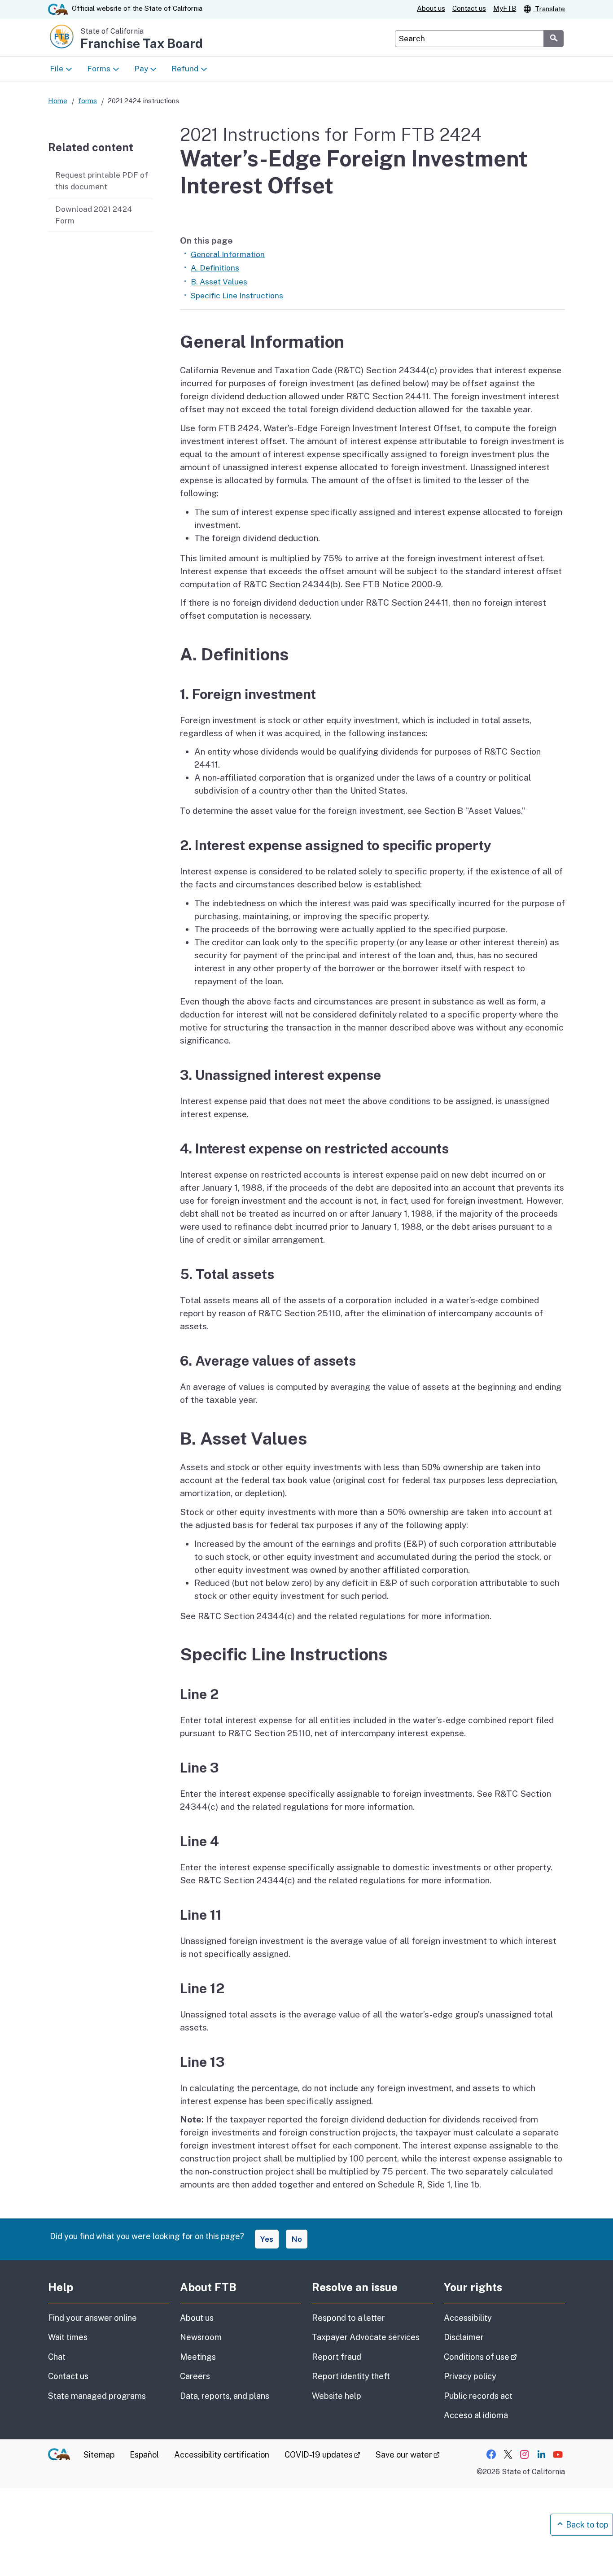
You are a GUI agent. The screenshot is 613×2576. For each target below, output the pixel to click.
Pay (141, 69)
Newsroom (201, 2337)
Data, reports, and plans (225, 2396)
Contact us (469, 8)
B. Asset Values (219, 282)
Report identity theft (351, 2376)
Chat (57, 2357)
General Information (228, 254)
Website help (337, 2396)
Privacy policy (470, 2376)
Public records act (478, 2396)
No (297, 2239)
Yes (267, 2239)
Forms (99, 69)
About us (431, 8)
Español (144, 2455)
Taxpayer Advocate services (366, 2337)
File (57, 69)
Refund (185, 69)
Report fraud (337, 2357)
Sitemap (99, 2455)
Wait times (68, 2337)
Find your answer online (92, 2318)
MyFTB (505, 8)
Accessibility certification (222, 2455)
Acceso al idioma (476, 2415)
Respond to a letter (348, 2318)
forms (88, 101)
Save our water (408, 2455)
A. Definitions (215, 268)
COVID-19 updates (322, 2455)
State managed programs (97, 2396)
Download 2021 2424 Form (94, 215)
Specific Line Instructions (237, 296)
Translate (549, 9)
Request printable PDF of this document (102, 181)
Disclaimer (464, 2337)
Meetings (198, 2357)
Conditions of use (504, 2357)
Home (58, 101)
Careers (195, 2376)
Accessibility (468, 2318)
